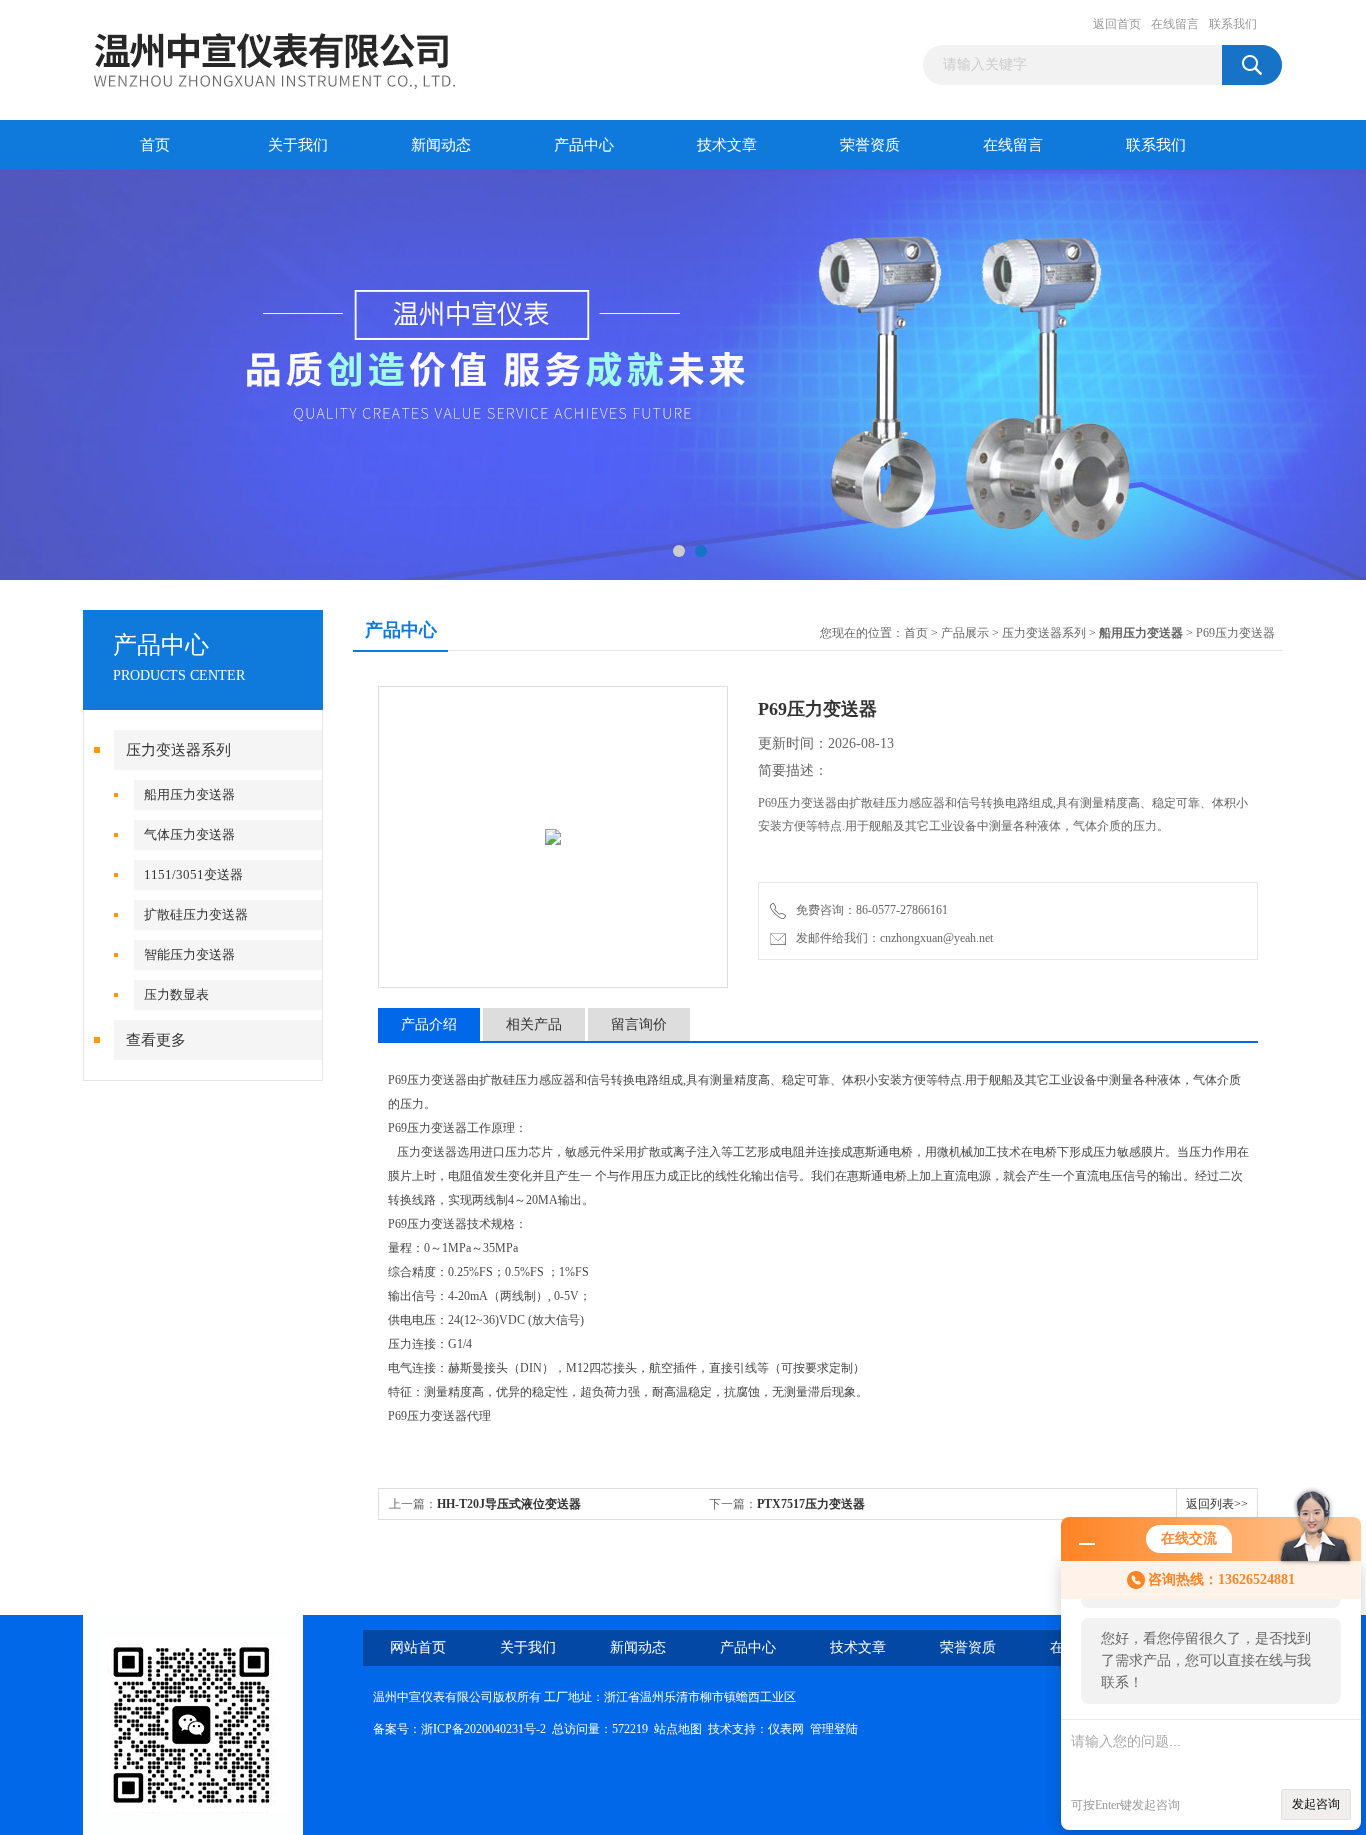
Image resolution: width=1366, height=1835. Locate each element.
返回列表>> (1217, 1504)
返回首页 (1117, 24)
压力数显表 (176, 994)
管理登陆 (834, 1729)
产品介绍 (429, 1024)
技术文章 (727, 145)
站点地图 (678, 1729)
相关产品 (534, 1024)
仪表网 (786, 1729)
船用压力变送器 (189, 794)
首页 (155, 145)
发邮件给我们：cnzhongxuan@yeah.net (891, 938)
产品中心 (584, 145)
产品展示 (965, 633)
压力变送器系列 (178, 750)
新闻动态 (441, 145)
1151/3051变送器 (193, 874)
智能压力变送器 (189, 954)
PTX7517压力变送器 (811, 1504)
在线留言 (1175, 24)
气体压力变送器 (189, 834)
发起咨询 (1316, 1804)
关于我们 (298, 145)
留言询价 (639, 1024)
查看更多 (156, 1040)
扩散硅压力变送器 (196, 914)
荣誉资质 (870, 145)
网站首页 (418, 1647)
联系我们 (1233, 24)
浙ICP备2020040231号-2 (483, 1729)
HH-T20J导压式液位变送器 (509, 1504)
